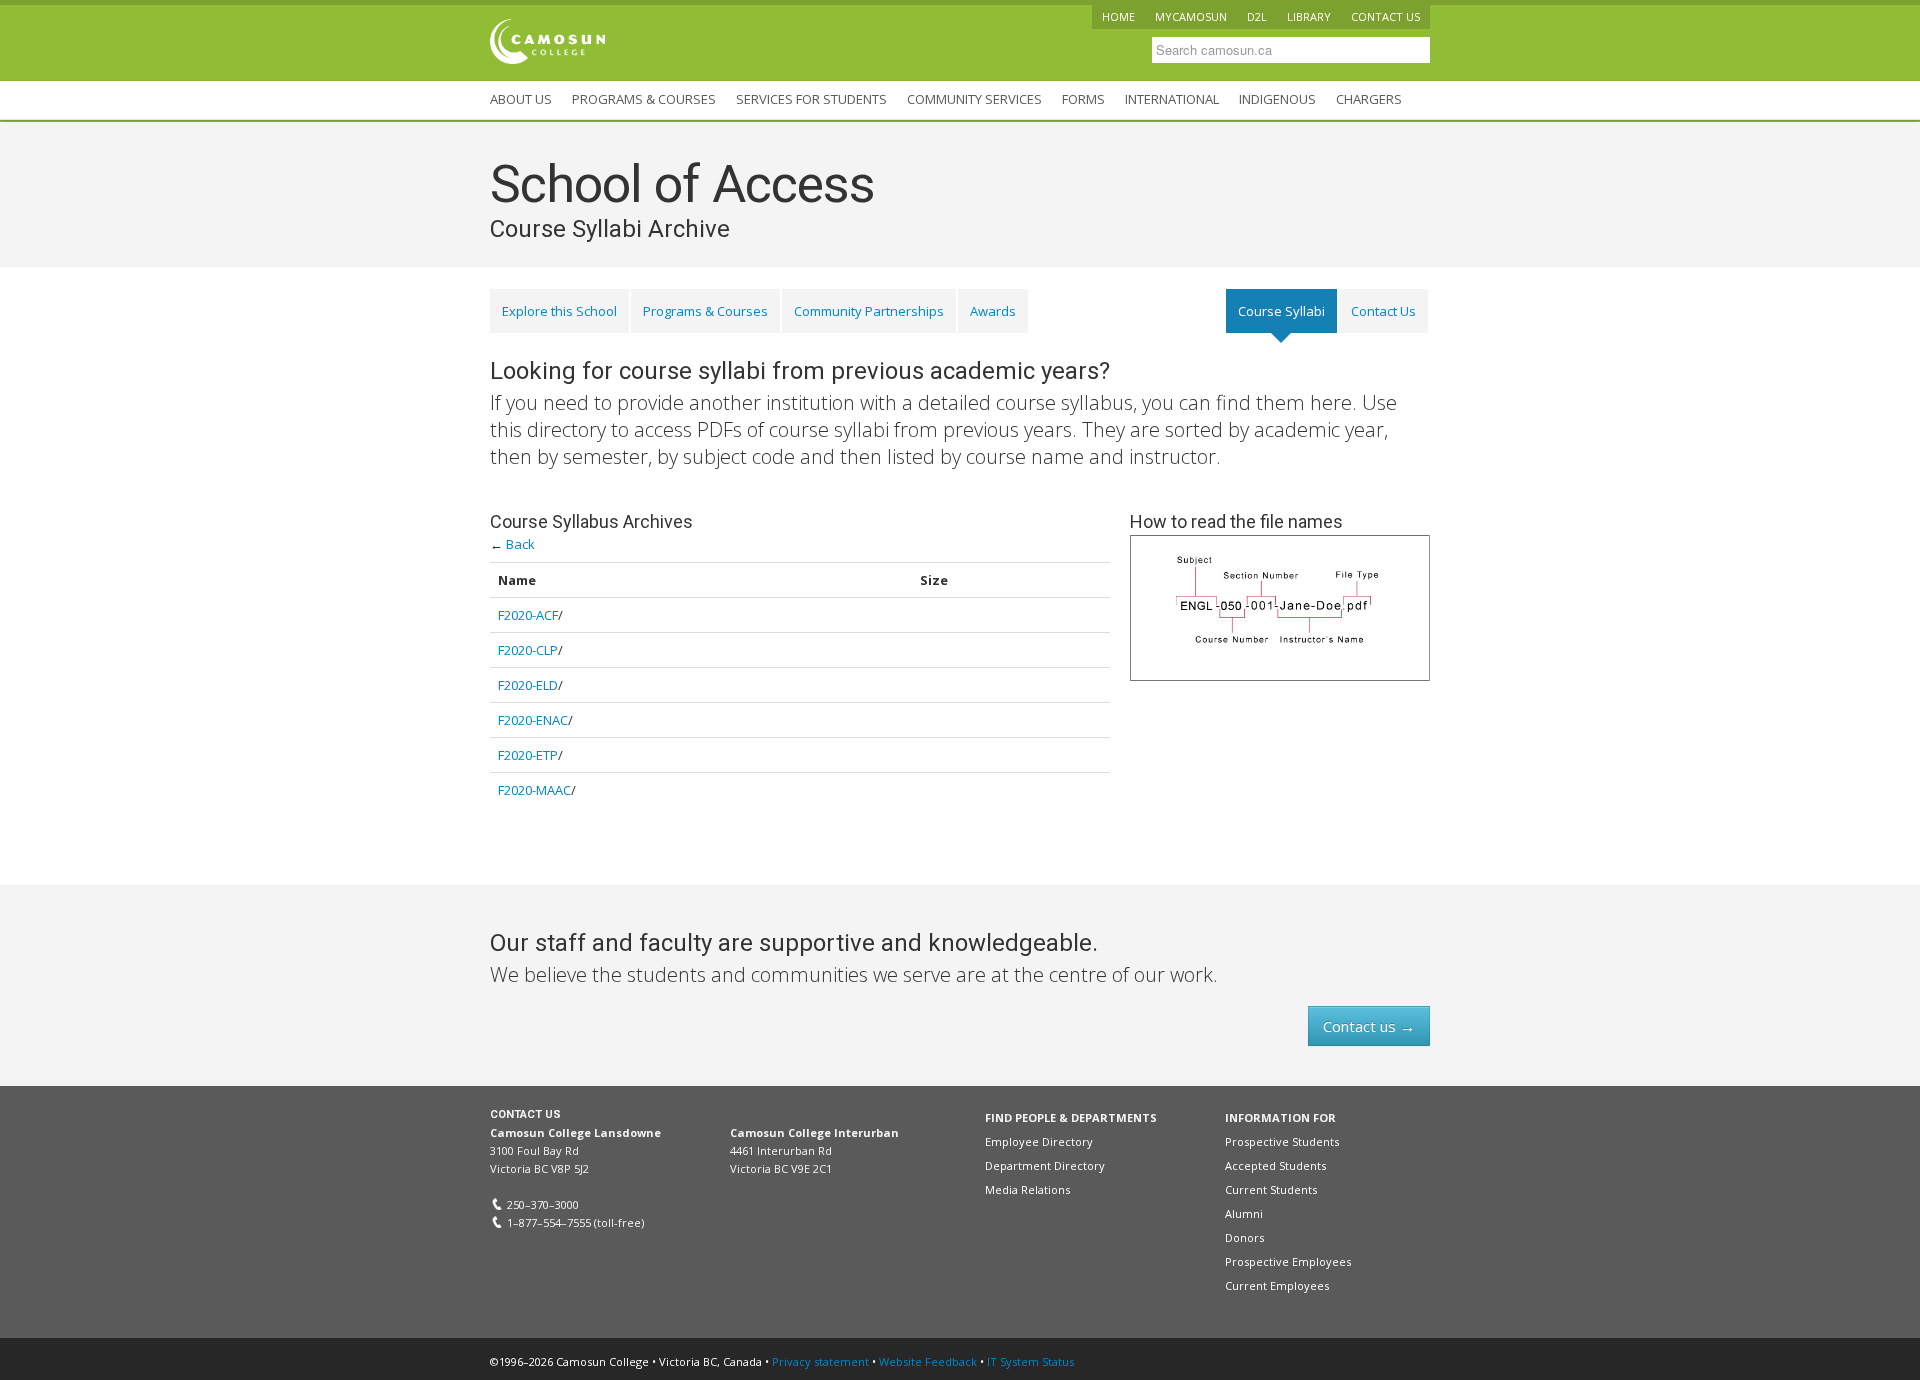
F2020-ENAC (533, 720)
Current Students (1271, 1189)
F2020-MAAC (534, 790)
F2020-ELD (528, 685)
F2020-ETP (528, 755)
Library (1309, 16)
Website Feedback (928, 1361)
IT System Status (1030, 1361)
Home (1118, 16)
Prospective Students (1282, 1141)
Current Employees (1277, 1285)
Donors (1244, 1237)
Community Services (974, 99)
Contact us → (1369, 1026)
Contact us (1385, 16)
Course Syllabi (1281, 311)
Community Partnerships (869, 311)
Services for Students (811, 99)
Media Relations (1027, 1189)
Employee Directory (1039, 1141)
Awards (993, 311)
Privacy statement (820, 1361)
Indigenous (1277, 99)
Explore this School (559, 311)
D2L (1257, 16)
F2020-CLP (528, 650)
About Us (521, 99)
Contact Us (1383, 311)
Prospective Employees (1288, 1261)
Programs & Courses (644, 99)
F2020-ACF (528, 615)
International (1172, 99)
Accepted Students (1275, 1165)
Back (520, 544)
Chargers (1369, 99)
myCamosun (1191, 16)
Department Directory (1045, 1165)
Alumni (1244, 1213)
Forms (1083, 99)
